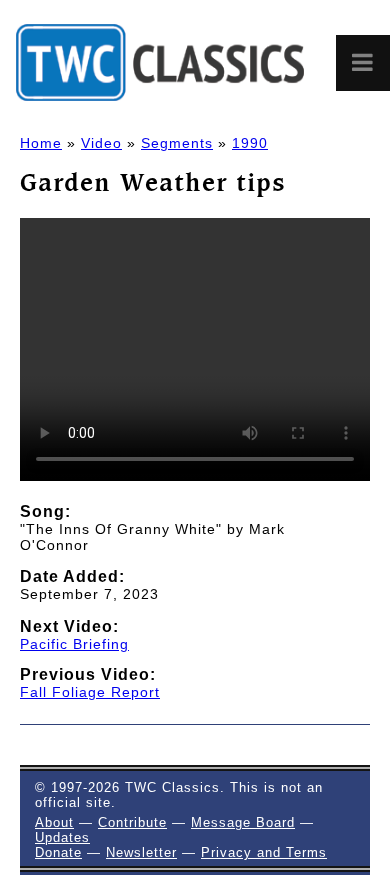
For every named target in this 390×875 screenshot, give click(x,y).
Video (101, 143)
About (54, 822)
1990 (250, 143)
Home (41, 143)
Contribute (132, 822)
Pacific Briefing (74, 644)
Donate (58, 852)
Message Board (243, 822)
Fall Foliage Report (90, 692)
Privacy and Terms (264, 852)
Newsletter (141, 852)
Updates (62, 837)
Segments (177, 143)
